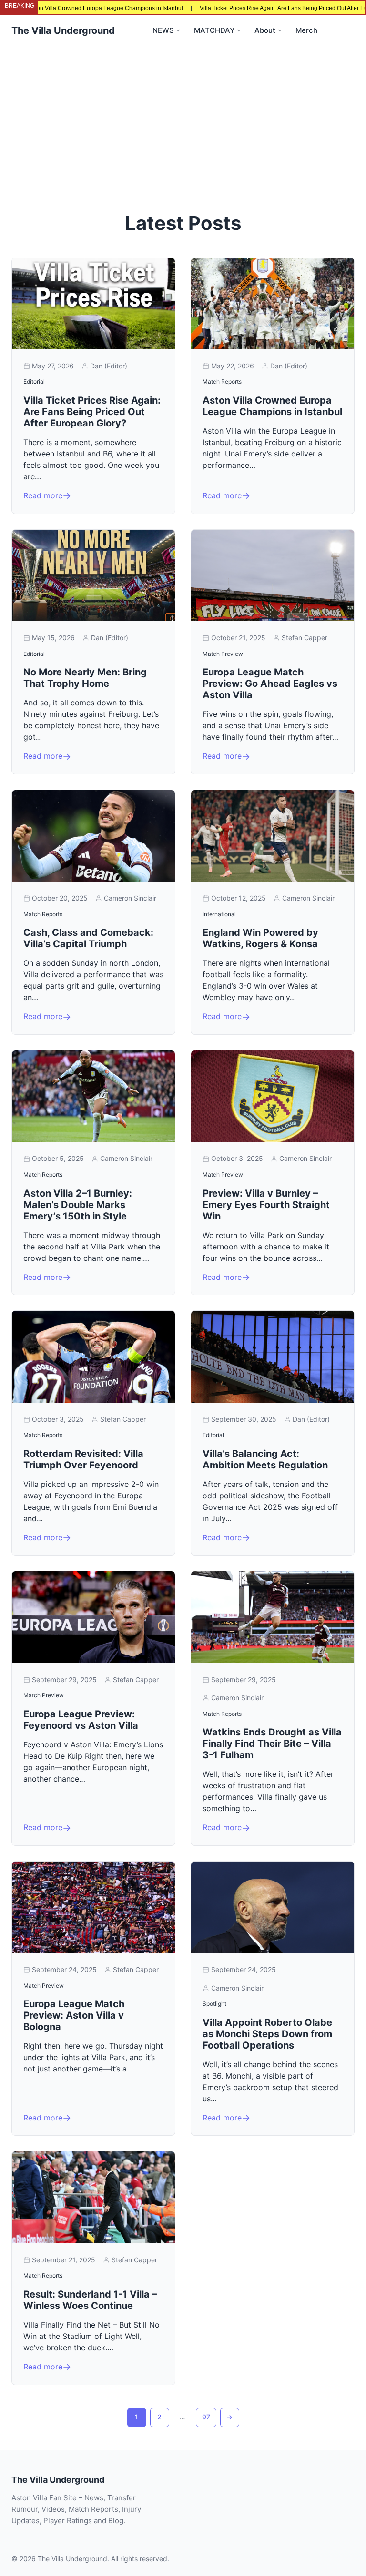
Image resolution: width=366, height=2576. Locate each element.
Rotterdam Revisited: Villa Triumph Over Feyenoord (83, 1459)
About (265, 30)
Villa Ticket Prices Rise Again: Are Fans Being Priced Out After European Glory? (249, 8)
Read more (43, 495)
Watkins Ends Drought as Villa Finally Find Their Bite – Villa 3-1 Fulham (272, 1744)
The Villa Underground (63, 30)
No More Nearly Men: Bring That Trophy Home (85, 678)
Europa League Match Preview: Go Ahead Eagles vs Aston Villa (270, 684)
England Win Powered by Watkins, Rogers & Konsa (260, 938)
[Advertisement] (183, 118)
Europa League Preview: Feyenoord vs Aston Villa (81, 1720)
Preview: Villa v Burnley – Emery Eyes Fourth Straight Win (266, 1205)
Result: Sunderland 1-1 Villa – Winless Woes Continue (90, 2300)
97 (206, 2417)
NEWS (163, 30)
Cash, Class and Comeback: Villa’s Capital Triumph (88, 938)
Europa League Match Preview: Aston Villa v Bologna (74, 2015)
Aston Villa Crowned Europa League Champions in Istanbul (272, 406)
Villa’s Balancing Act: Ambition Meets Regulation (265, 1459)
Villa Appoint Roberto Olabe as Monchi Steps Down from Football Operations (267, 2034)
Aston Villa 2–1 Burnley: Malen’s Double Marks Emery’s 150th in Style (78, 1205)
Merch (306, 30)
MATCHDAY (214, 30)
